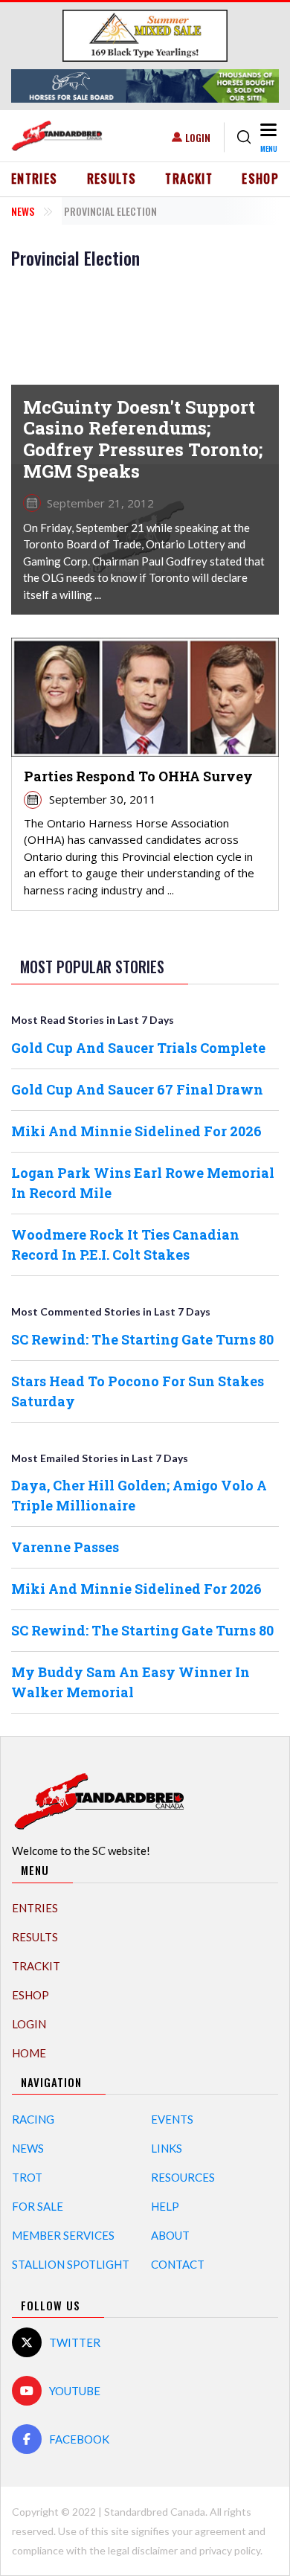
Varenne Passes (65, 1547)
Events (172, 2119)
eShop (260, 179)
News (23, 211)
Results (112, 179)
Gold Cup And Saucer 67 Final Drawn (137, 1089)
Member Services (63, 2235)
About (170, 2235)
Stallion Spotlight (71, 2264)
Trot (27, 2177)
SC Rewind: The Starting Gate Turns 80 (142, 1339)
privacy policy (230, 2550)
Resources (183, 2177)
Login (198, 137)
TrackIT (189, 179)
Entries (35, 179)
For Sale (38, 2206)
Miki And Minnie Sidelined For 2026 (136, 1131)
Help (165, 2206)
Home (29, 2053)
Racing (33, 2119)
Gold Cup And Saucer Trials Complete (138, 1048)
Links (167, 2148)
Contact (178, 2264)
